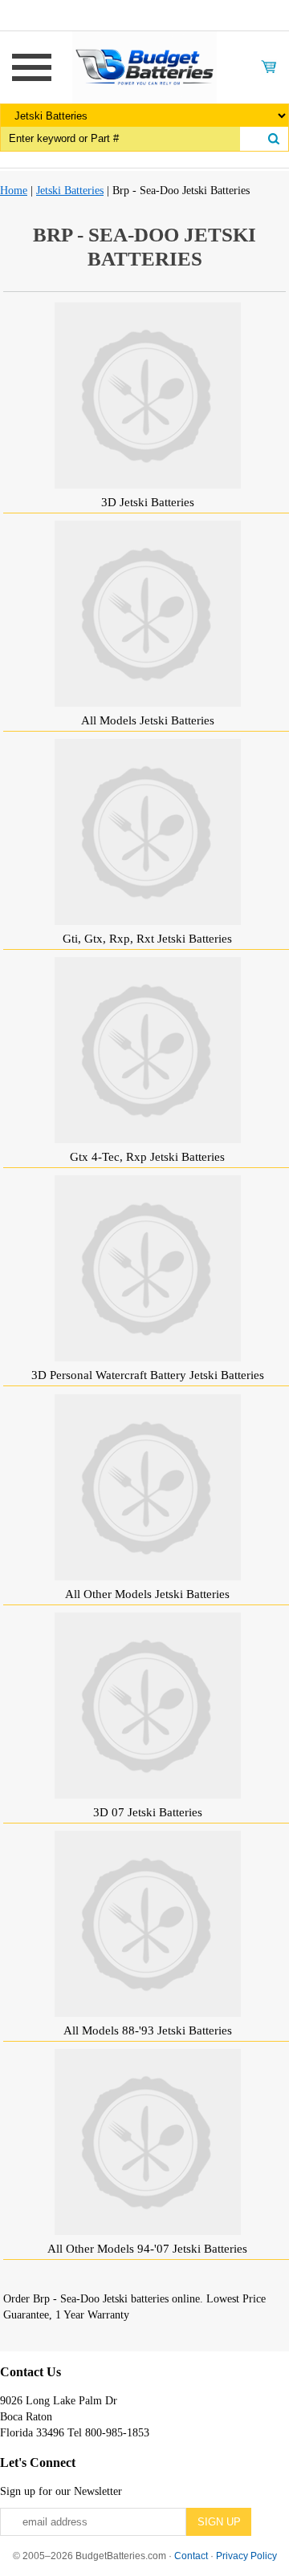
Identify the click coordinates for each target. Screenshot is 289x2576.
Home (14, 191)
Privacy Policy (246, 2556)
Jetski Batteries (70, 191)
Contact (191, 2556)
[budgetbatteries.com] (144, 66)
